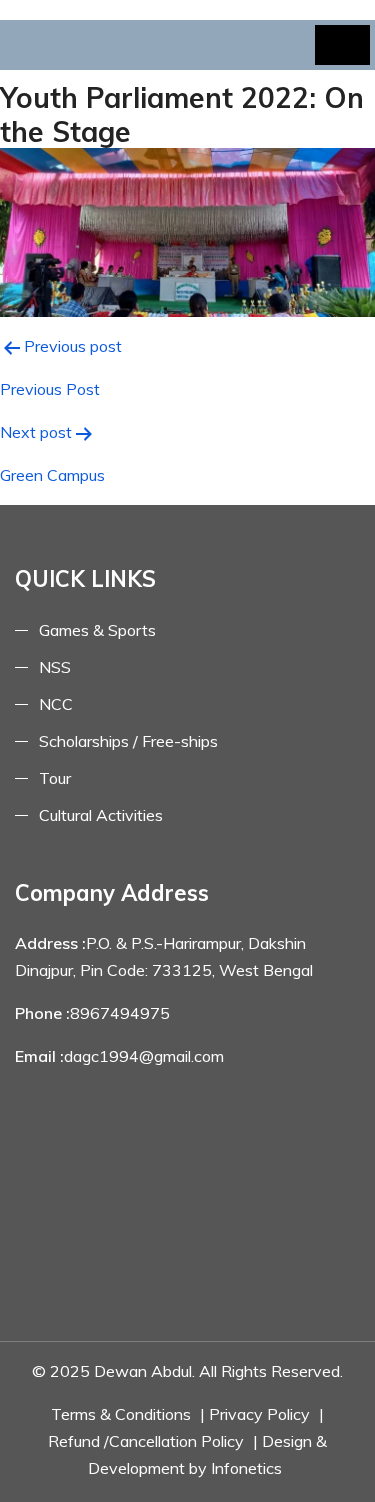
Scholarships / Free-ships (128, 741)
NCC (56, 704)
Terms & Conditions (121, 1414)
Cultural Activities (101, 815)
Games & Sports (97, 630)
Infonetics (246, 1468)
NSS (55, 667)
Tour (55, 778)
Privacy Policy (259, 1414)
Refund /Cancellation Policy (146, 1441)
